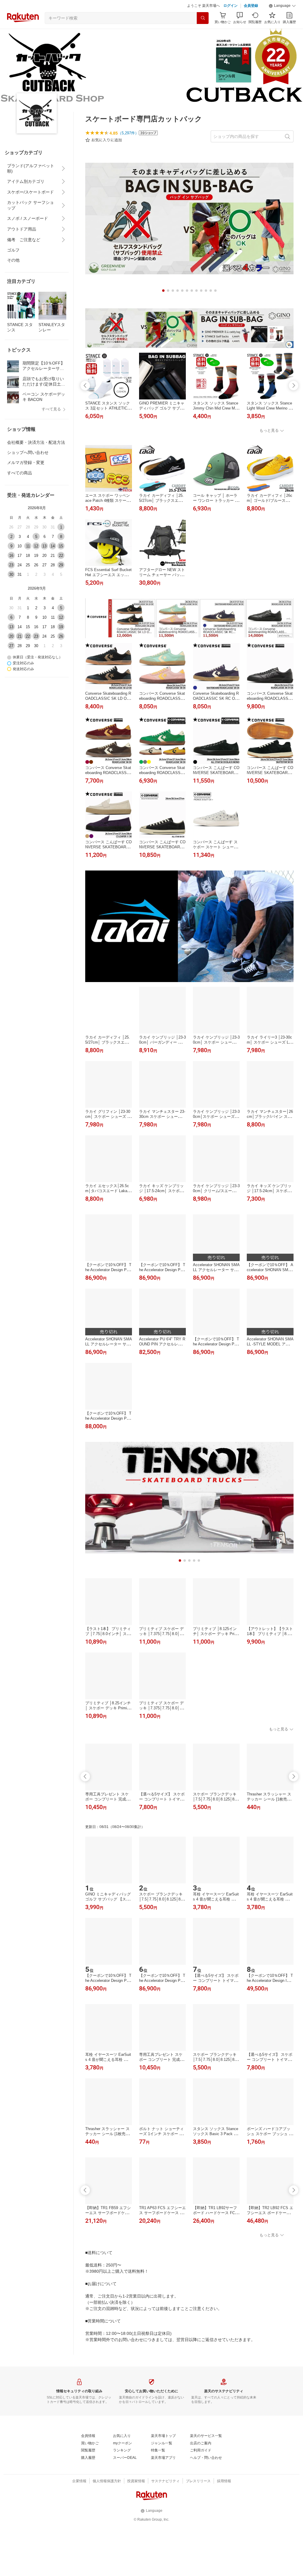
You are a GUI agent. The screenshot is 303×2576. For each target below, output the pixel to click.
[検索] (203, 18)
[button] (282, 6)
